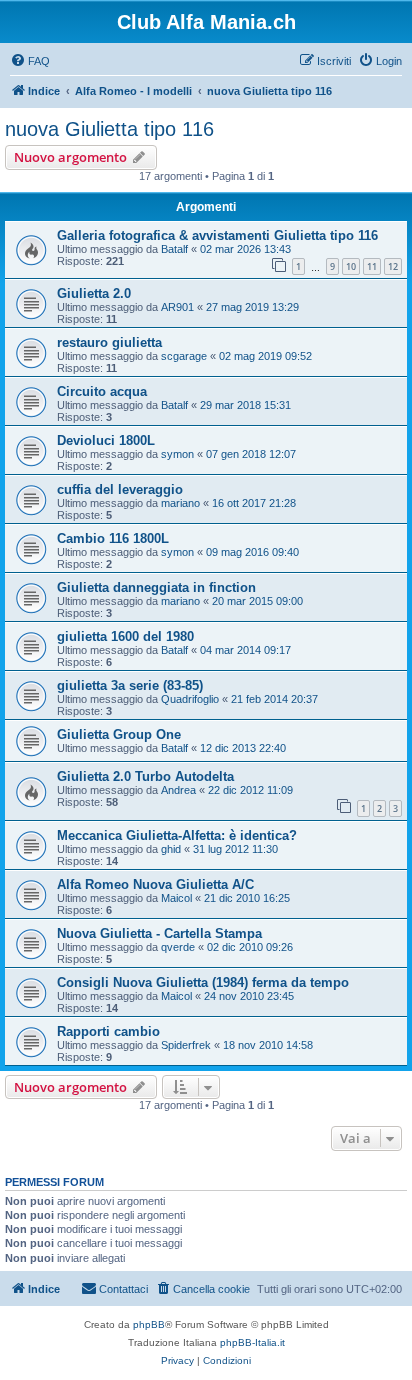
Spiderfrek (186, 1045)
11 (372, 266)
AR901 (177, 307)
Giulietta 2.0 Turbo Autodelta (145, 776)
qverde (178, 947)
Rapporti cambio (108, 1031)
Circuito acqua (102, 391)
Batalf (174, 249)
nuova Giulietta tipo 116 (109, 129)
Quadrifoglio (190, 699)
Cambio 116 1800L (113, 538)
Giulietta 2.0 (94, 293)
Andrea (178, 790)
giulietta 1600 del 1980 (125, 636)
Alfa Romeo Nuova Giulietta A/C (155, 884)
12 (393, 266)
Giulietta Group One (119, 734)
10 (351, 266)
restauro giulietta (109, 342)
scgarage (184, 356)
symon (177, 454)
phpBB (149, 1324)
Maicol (176, 898)
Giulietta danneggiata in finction (156, 587)
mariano (180, 503)
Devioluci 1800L (106, 440)
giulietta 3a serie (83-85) (130, 685)
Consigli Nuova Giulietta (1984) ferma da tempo (203, 982)
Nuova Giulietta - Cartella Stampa (159, 933)
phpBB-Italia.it (252, 1342)
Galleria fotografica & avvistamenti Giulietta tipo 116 (217, 235)
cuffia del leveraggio (120, 489)
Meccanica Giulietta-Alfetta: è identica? (177, 835)
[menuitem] (30, 61)
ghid (171, 849)
